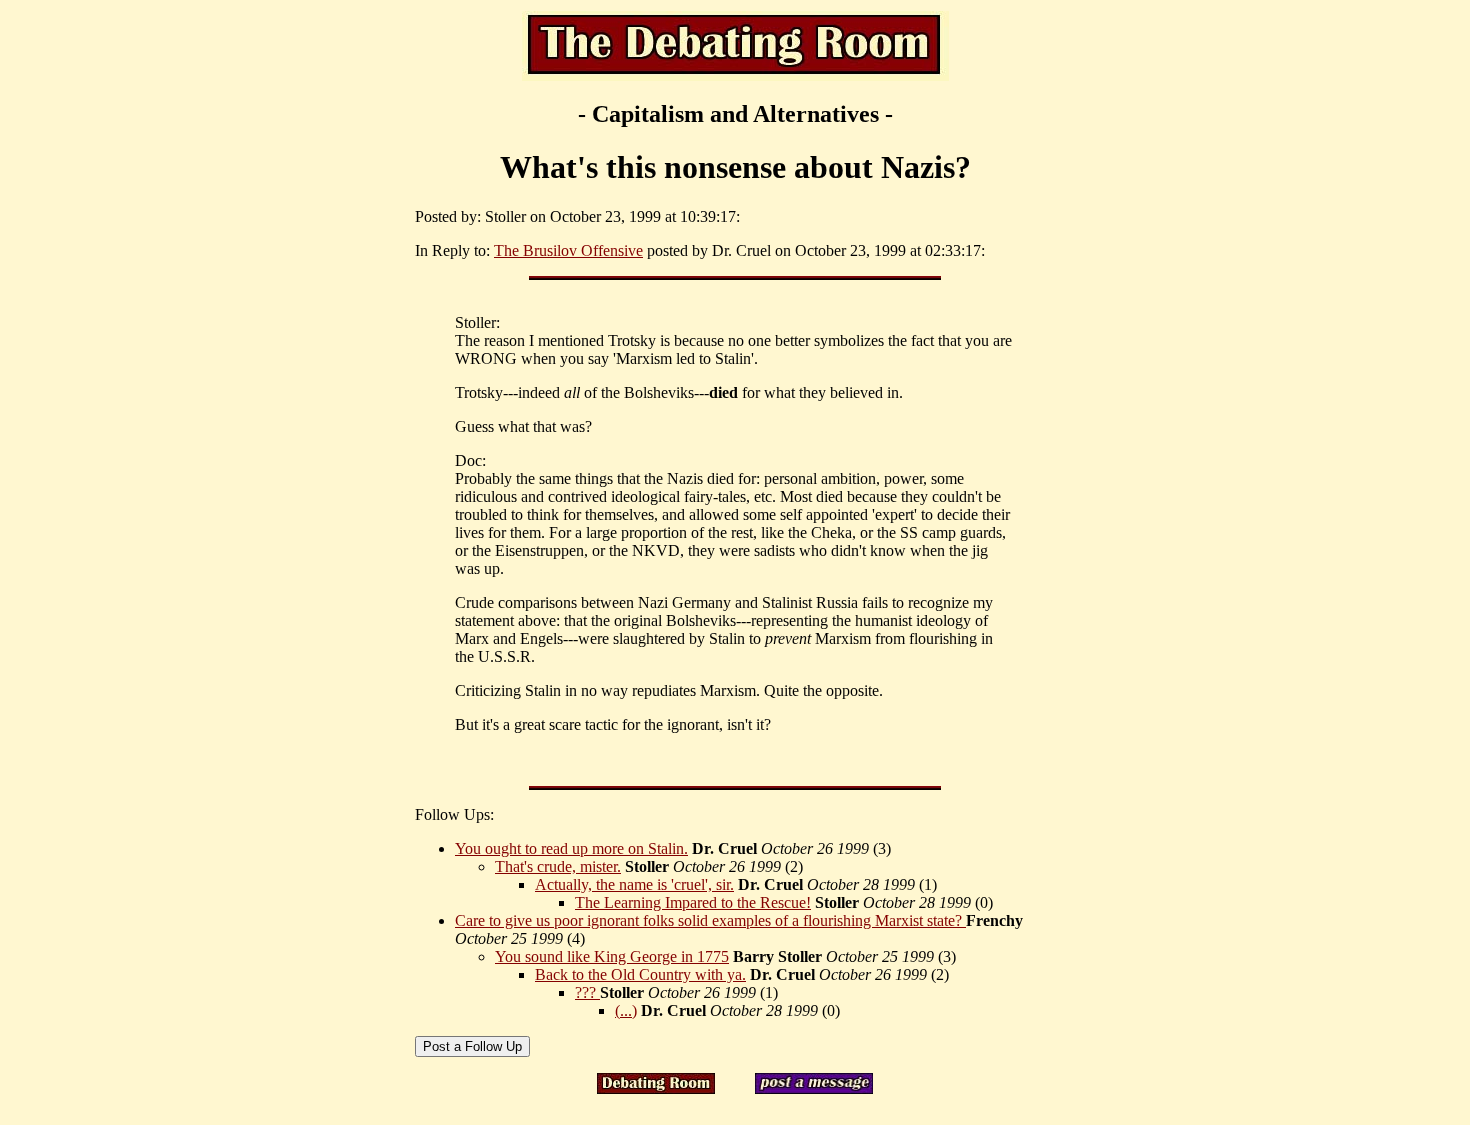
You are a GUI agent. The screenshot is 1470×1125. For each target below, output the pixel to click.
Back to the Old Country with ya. (640, 974)
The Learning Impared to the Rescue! (693, 902)
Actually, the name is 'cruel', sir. (634, 884)
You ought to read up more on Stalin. (571, 848)
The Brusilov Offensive (568, 250)
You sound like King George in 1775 (612, 956)
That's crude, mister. (558, 866)
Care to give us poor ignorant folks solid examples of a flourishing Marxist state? (710, 920)
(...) (626, 1010)
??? (587, 992)
